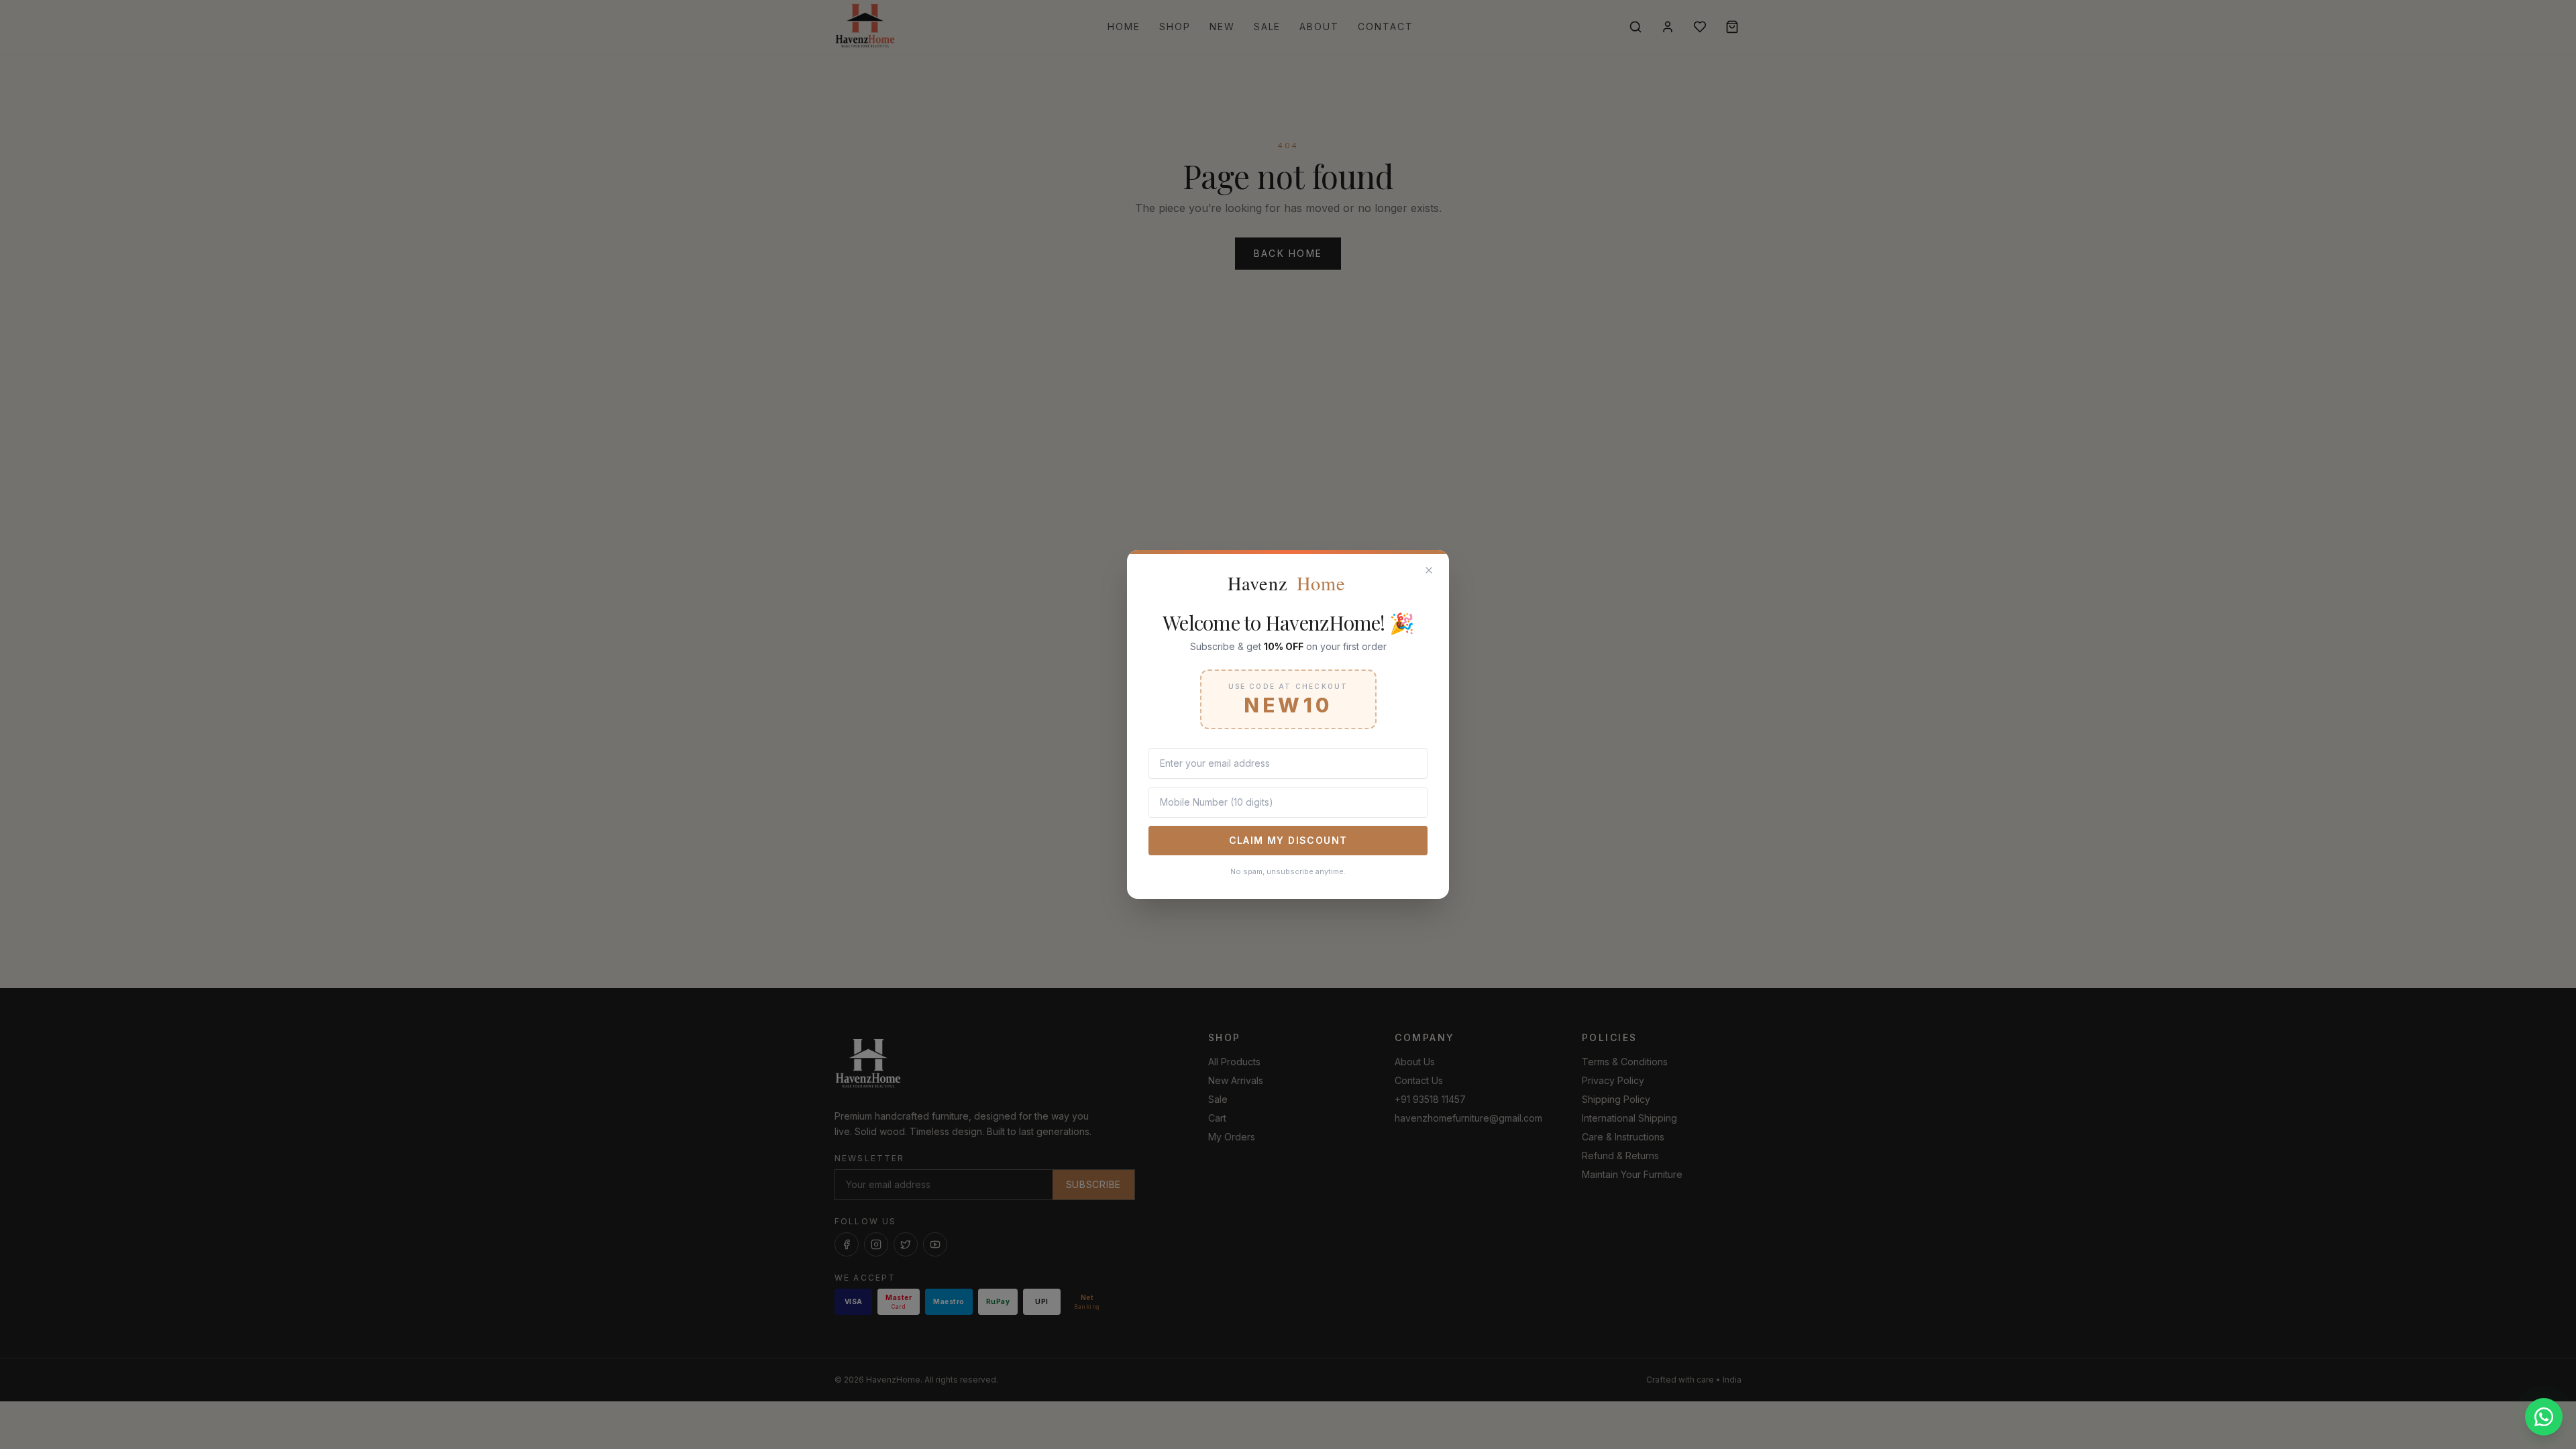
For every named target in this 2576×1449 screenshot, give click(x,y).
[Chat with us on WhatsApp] (2544, 1417)
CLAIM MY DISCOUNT (1288, 840)
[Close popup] (1429, 570)
